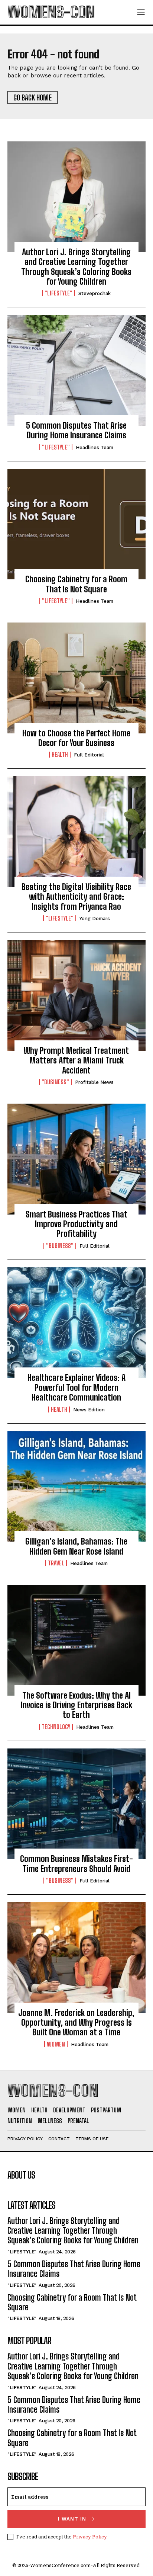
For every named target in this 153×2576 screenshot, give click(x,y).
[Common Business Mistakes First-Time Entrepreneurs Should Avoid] (76, 1804)
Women (56, 2044)
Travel (56, 1563)
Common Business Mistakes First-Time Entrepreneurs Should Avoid (76, 1864)
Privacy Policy (90, 2537)
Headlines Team (95, 447)
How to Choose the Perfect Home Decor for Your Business (76, 738)
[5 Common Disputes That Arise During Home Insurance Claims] (76, 370)
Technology (56, 1727)
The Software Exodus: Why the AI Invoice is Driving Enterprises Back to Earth (76, 1705)
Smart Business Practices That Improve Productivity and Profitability (76, 1224)
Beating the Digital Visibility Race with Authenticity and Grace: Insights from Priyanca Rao (76, 897)
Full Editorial (89, 755)
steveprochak (95, 293)
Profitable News (94, 1082)
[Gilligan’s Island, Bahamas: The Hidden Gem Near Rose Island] (76, 1487)
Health (60, 755)
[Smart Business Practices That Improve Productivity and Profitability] (76, 1159)
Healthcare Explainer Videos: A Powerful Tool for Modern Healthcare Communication (76, 1388)
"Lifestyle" (58, 293)
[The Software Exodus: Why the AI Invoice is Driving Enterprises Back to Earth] (76, 1640)
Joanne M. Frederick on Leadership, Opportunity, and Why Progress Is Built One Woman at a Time (76, 2023)
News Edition (89, 1410)
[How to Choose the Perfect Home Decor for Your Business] (76, 678)
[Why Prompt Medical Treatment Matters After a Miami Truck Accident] (76, 995)
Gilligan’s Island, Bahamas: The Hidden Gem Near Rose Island (76, 1546)
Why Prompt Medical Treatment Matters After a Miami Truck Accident (76, 1060)
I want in (72, 2519)
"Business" (55, 1082)
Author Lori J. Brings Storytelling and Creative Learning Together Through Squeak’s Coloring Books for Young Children (76, 267)
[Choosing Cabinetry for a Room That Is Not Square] (76, 524)
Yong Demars (95, 919)
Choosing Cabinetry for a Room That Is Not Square (76, 584)
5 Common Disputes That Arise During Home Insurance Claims (76, 430)
